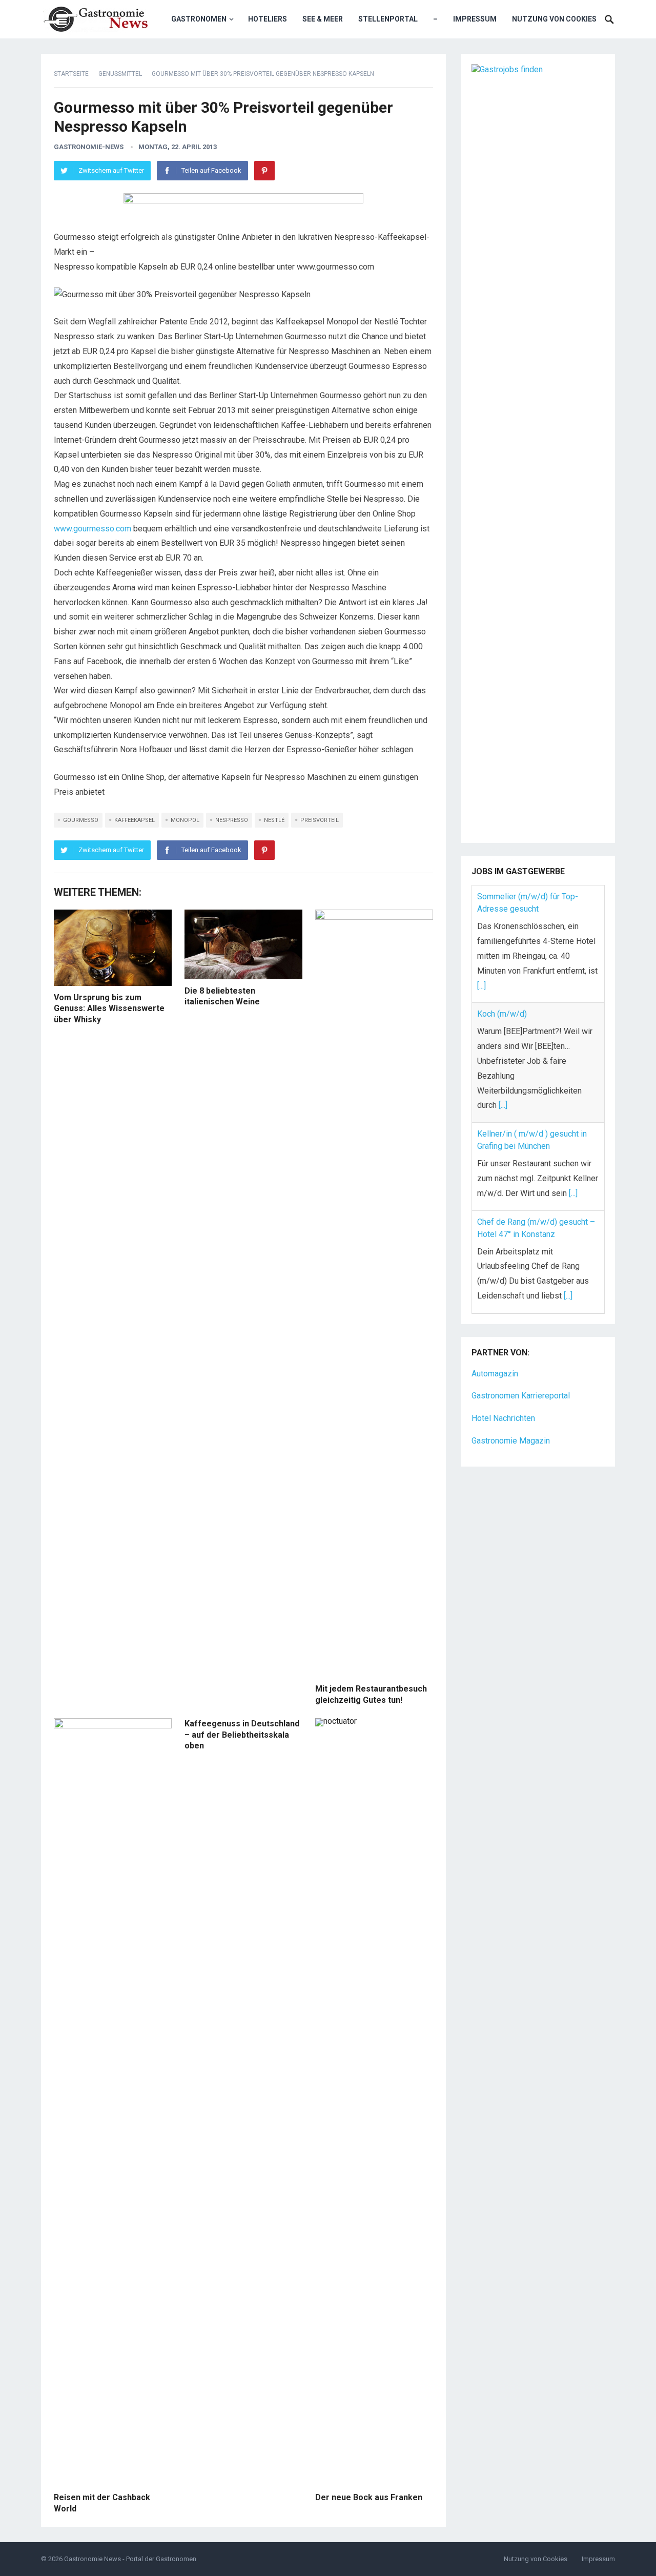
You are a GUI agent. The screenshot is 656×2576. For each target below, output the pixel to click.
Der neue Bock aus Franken (369, 2497)
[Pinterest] (264, 171)
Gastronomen (199, 19)
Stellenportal (388, 19)
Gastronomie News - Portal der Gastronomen (130, 2559)
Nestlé (274, 820)
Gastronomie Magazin (511, 1440)
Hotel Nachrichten (503, 1417)
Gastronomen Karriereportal (521, 1395)
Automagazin (495, 1372)
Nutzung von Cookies (554, 19)
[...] (481, 986)
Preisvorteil (320, 820)
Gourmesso (81, 820)
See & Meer (323, 19)
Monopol (185, 820)
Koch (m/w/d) (502, 1014)
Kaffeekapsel (135, 820)
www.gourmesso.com (93, 529)
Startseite (71, 74)
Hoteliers (268, 19)
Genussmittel (120, 74)
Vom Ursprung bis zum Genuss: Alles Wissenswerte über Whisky (109, 1008)
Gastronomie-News (89, 147)
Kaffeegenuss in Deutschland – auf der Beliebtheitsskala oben (242, 1735)
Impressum (475, 19)
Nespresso (232, 820)
